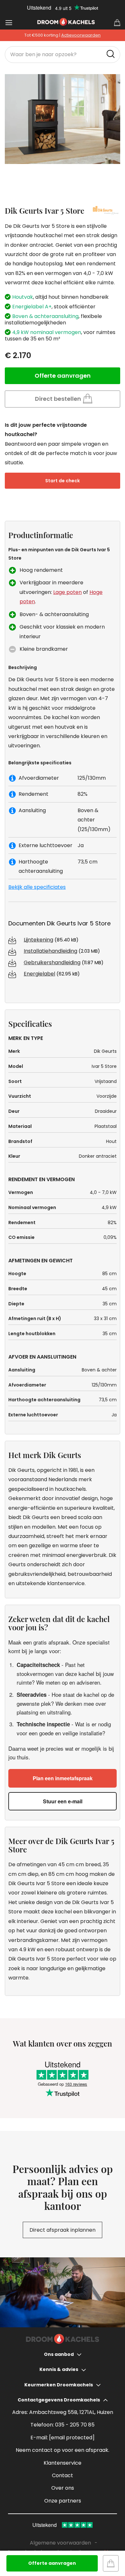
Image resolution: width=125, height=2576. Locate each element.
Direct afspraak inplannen (63, 2230)
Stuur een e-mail (63, 1801)
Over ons (63, 2488)
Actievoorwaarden (81, 35)
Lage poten (67, 592)
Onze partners (63, 2501)
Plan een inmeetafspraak (63, 1778)
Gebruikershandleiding (52, 962)
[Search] (112, 54)
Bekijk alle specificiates (37, 887)
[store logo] (66, 22)
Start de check (63, 481)
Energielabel (39, 974)
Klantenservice (63, 2463)
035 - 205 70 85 (75, 2425)
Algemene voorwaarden (60, 2543)
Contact (63, 2475)
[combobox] (63, 55)
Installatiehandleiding (50, 951)
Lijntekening (38, 940)
